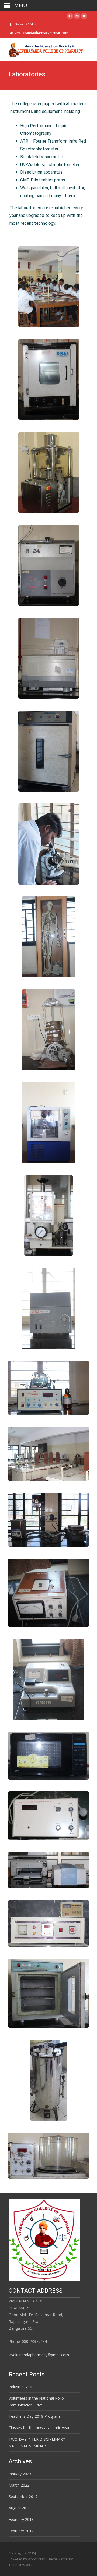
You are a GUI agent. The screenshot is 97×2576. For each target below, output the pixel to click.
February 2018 (21, 2519)
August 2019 (20, 2508)
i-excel (64, 2559)
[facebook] (70, 17)
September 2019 (23, 2496)
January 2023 (20, 2474)
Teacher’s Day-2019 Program (34, 2416)
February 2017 (21, 2531)
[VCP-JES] (42, 48)
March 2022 (19, 2485)
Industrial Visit (21, 2387)
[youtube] (84, 17)
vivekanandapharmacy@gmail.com (39, 2355)
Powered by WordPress (27, 2559)
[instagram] (77, 17)
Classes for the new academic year (39, 2428)
